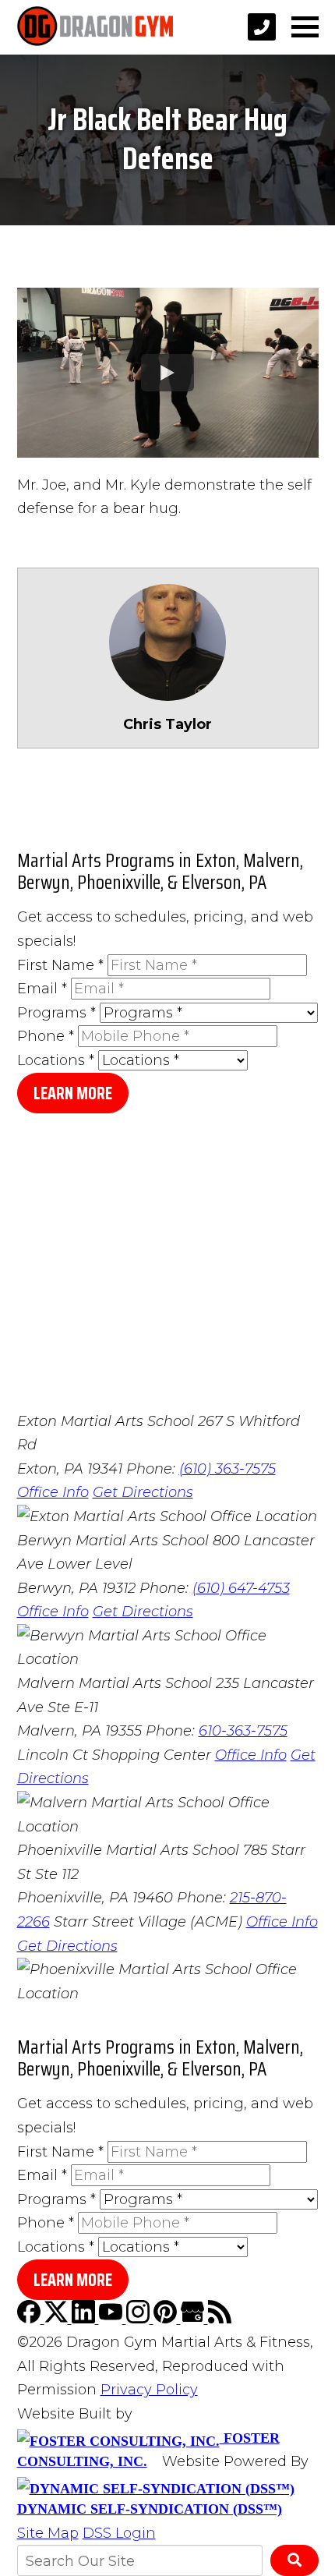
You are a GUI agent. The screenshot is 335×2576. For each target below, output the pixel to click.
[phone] (262, 27)
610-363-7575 (243, 1731)
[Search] (294, 2560)
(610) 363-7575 (227, 1469)
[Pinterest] (167, 2319)
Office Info (53, 1492)
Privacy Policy (149, 2390)
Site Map (48, 2533)
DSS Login (119, 2533)
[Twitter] (58, 2319)
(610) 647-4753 (241, 1588)
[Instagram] (140, 2319)
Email (42, 989)
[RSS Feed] (220, 2319)
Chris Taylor (167, 724)
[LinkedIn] (85, 2319)
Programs (56, 1013)
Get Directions (143, 1492)
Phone (46, 1036)
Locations (56, 1060)
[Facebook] (31, 2319)
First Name (60, 965)
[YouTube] (113, 2319)
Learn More (73, 1093)
